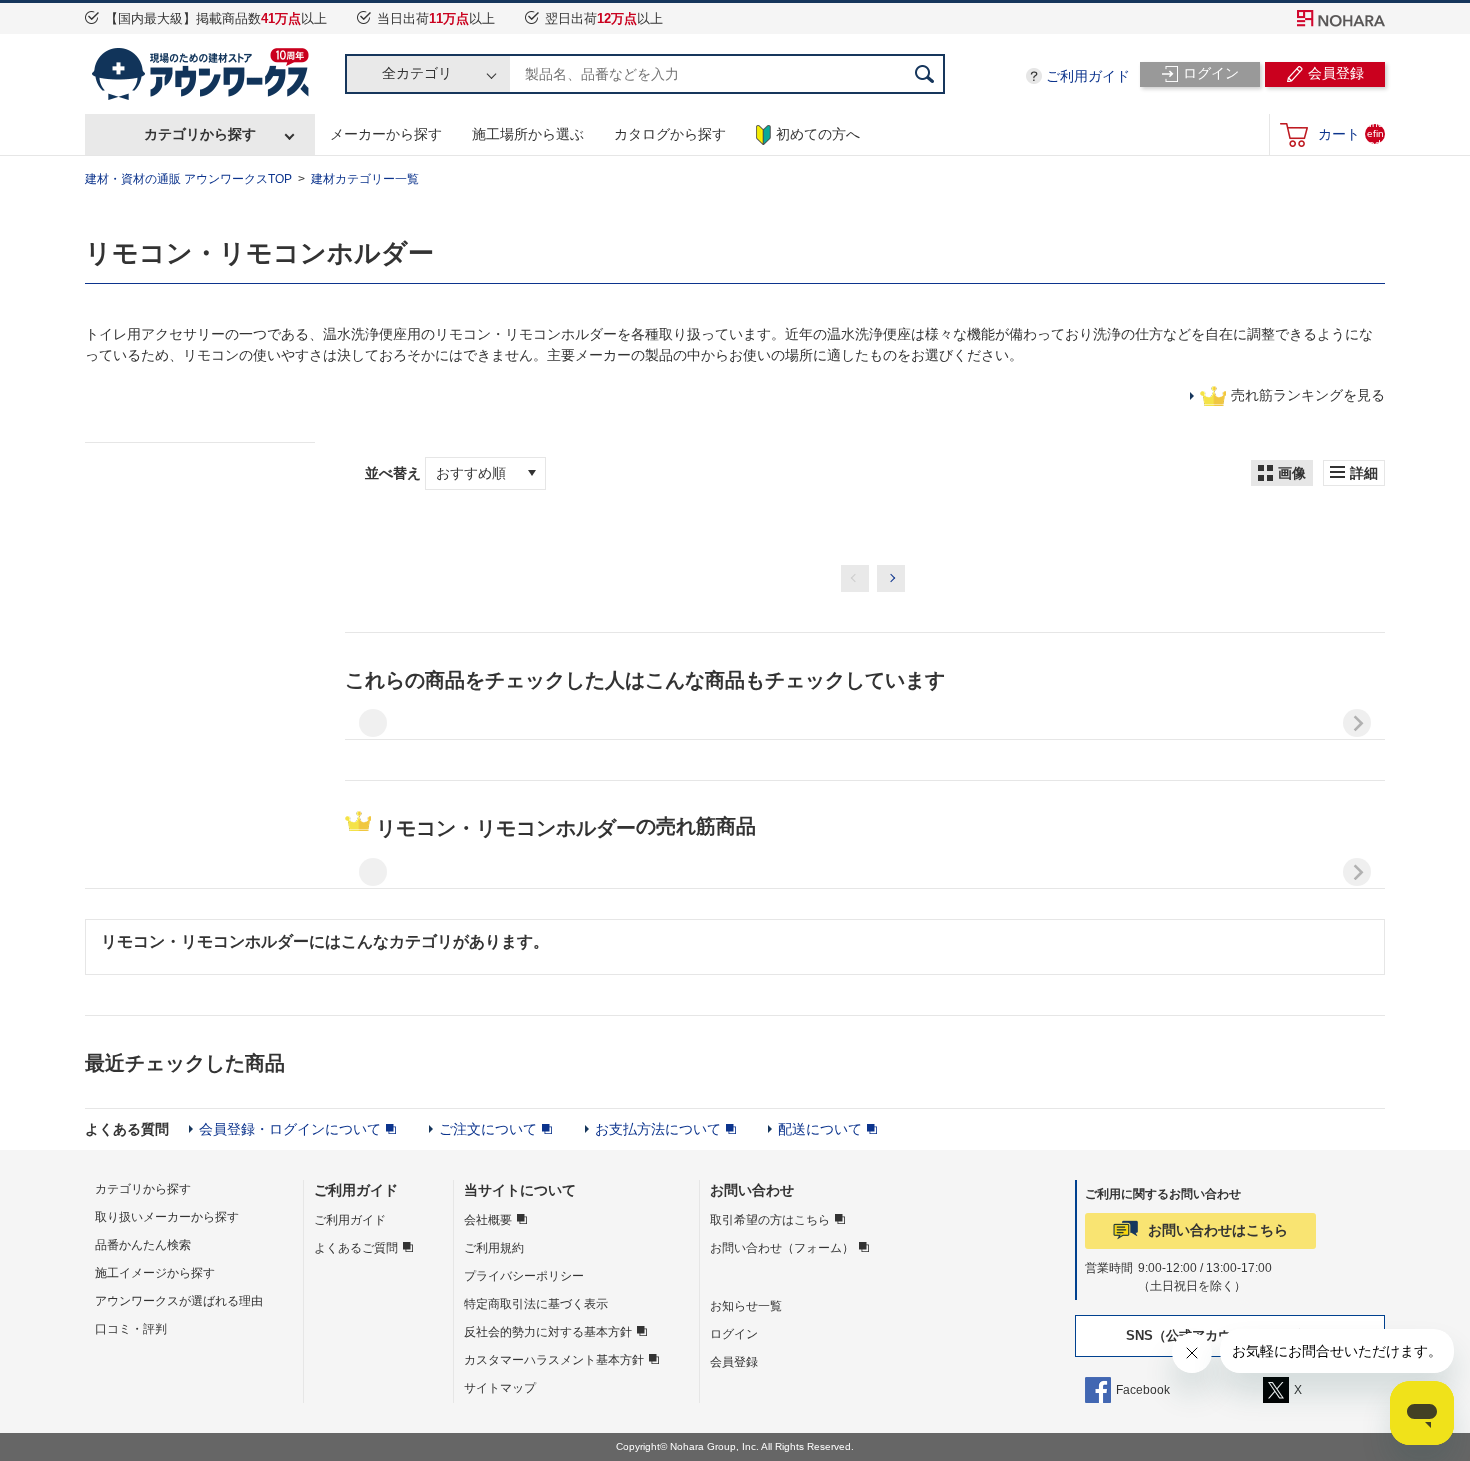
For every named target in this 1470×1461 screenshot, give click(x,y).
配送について (820, 1129)
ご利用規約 (494, 1248)
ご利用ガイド (1088, 76)
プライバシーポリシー (524, 1276)
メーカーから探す (386, 134)
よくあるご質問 (356, 1248)
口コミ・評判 (131, 1329)
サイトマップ (500, 1388)
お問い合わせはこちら (1218, 1230)
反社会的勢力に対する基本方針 (548, 1332)
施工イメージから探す (155, 1273)
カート (1351, 133)
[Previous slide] (373, 723)
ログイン (734, 1334)
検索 (925, 74)
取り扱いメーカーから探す (167, 1217)
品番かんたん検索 (143, 1245)
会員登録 (734, 1362)
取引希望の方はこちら (770, 1220)
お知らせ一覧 (746, 1306)
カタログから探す (670, 134)
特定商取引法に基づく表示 (536, 1304)
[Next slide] (1357, 723)
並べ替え (395, 473)
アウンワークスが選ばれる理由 (179, 1301)
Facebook (1143, 1390)
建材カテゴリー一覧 (365, 179)
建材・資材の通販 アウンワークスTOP (188, 179)
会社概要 (488, 1220)
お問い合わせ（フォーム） (782, 1248)
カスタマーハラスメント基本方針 (554, 1360)
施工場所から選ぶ (528, 134)
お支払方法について (658, 1129)
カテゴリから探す (200, 134)
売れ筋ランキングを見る (1308, 395)
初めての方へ (818, 134)
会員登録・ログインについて (290, 1129)
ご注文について (488, 1129)
